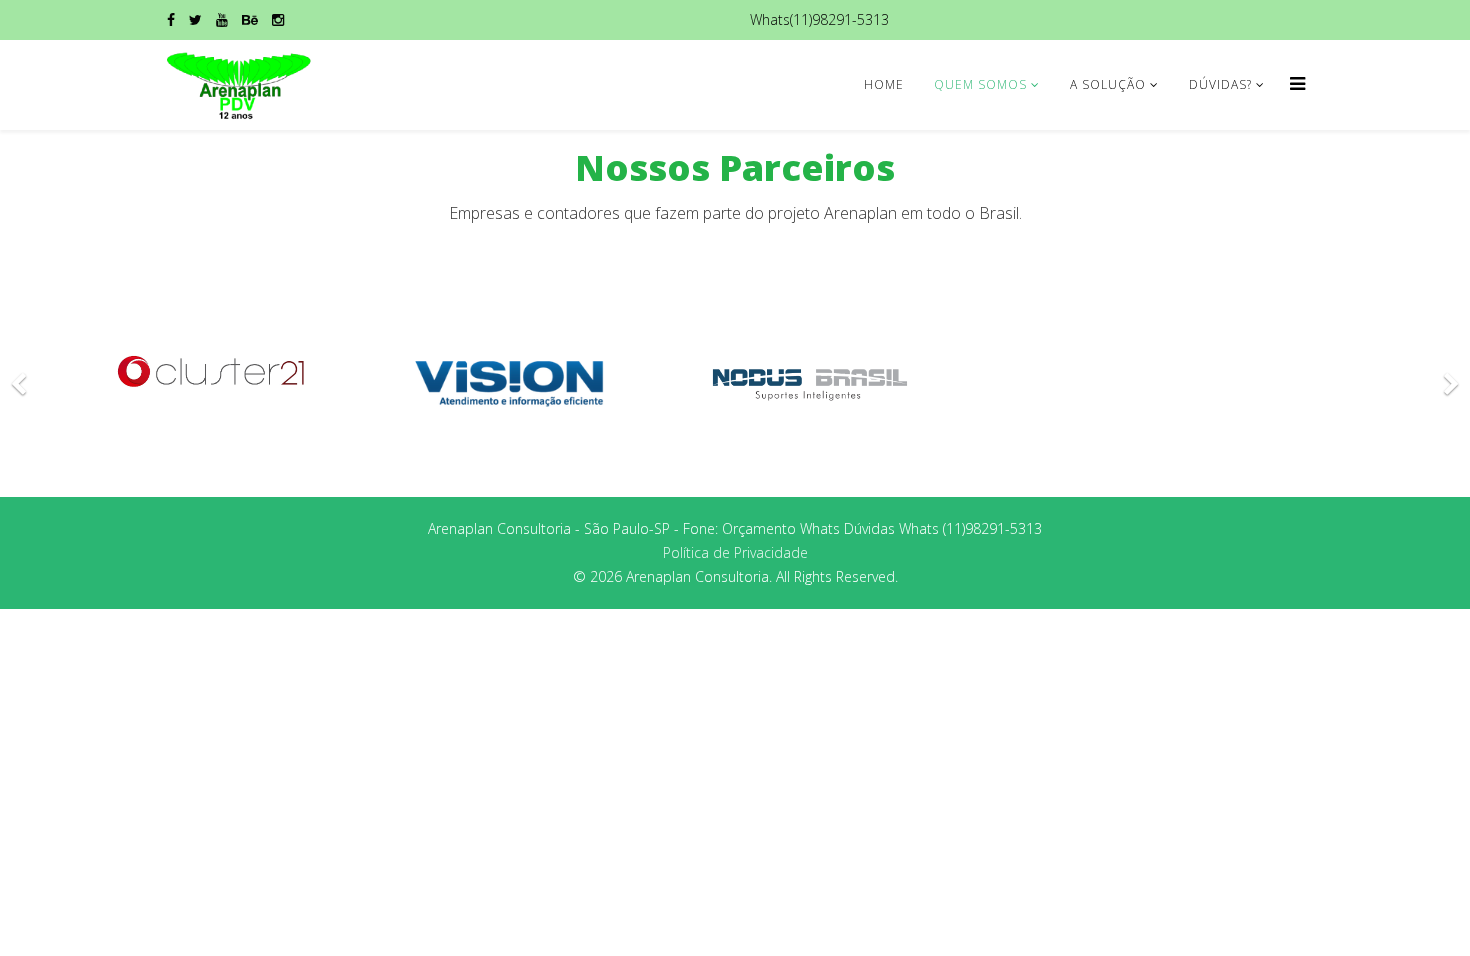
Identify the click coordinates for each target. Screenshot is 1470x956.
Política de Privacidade (735, 552)
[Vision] (510, 383)
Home (884, 84)
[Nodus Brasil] (810, 383)
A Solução (1108, 84)
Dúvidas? (1220, 84)
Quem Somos (980, 84)
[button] (20, 371)
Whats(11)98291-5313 (819, 19)
